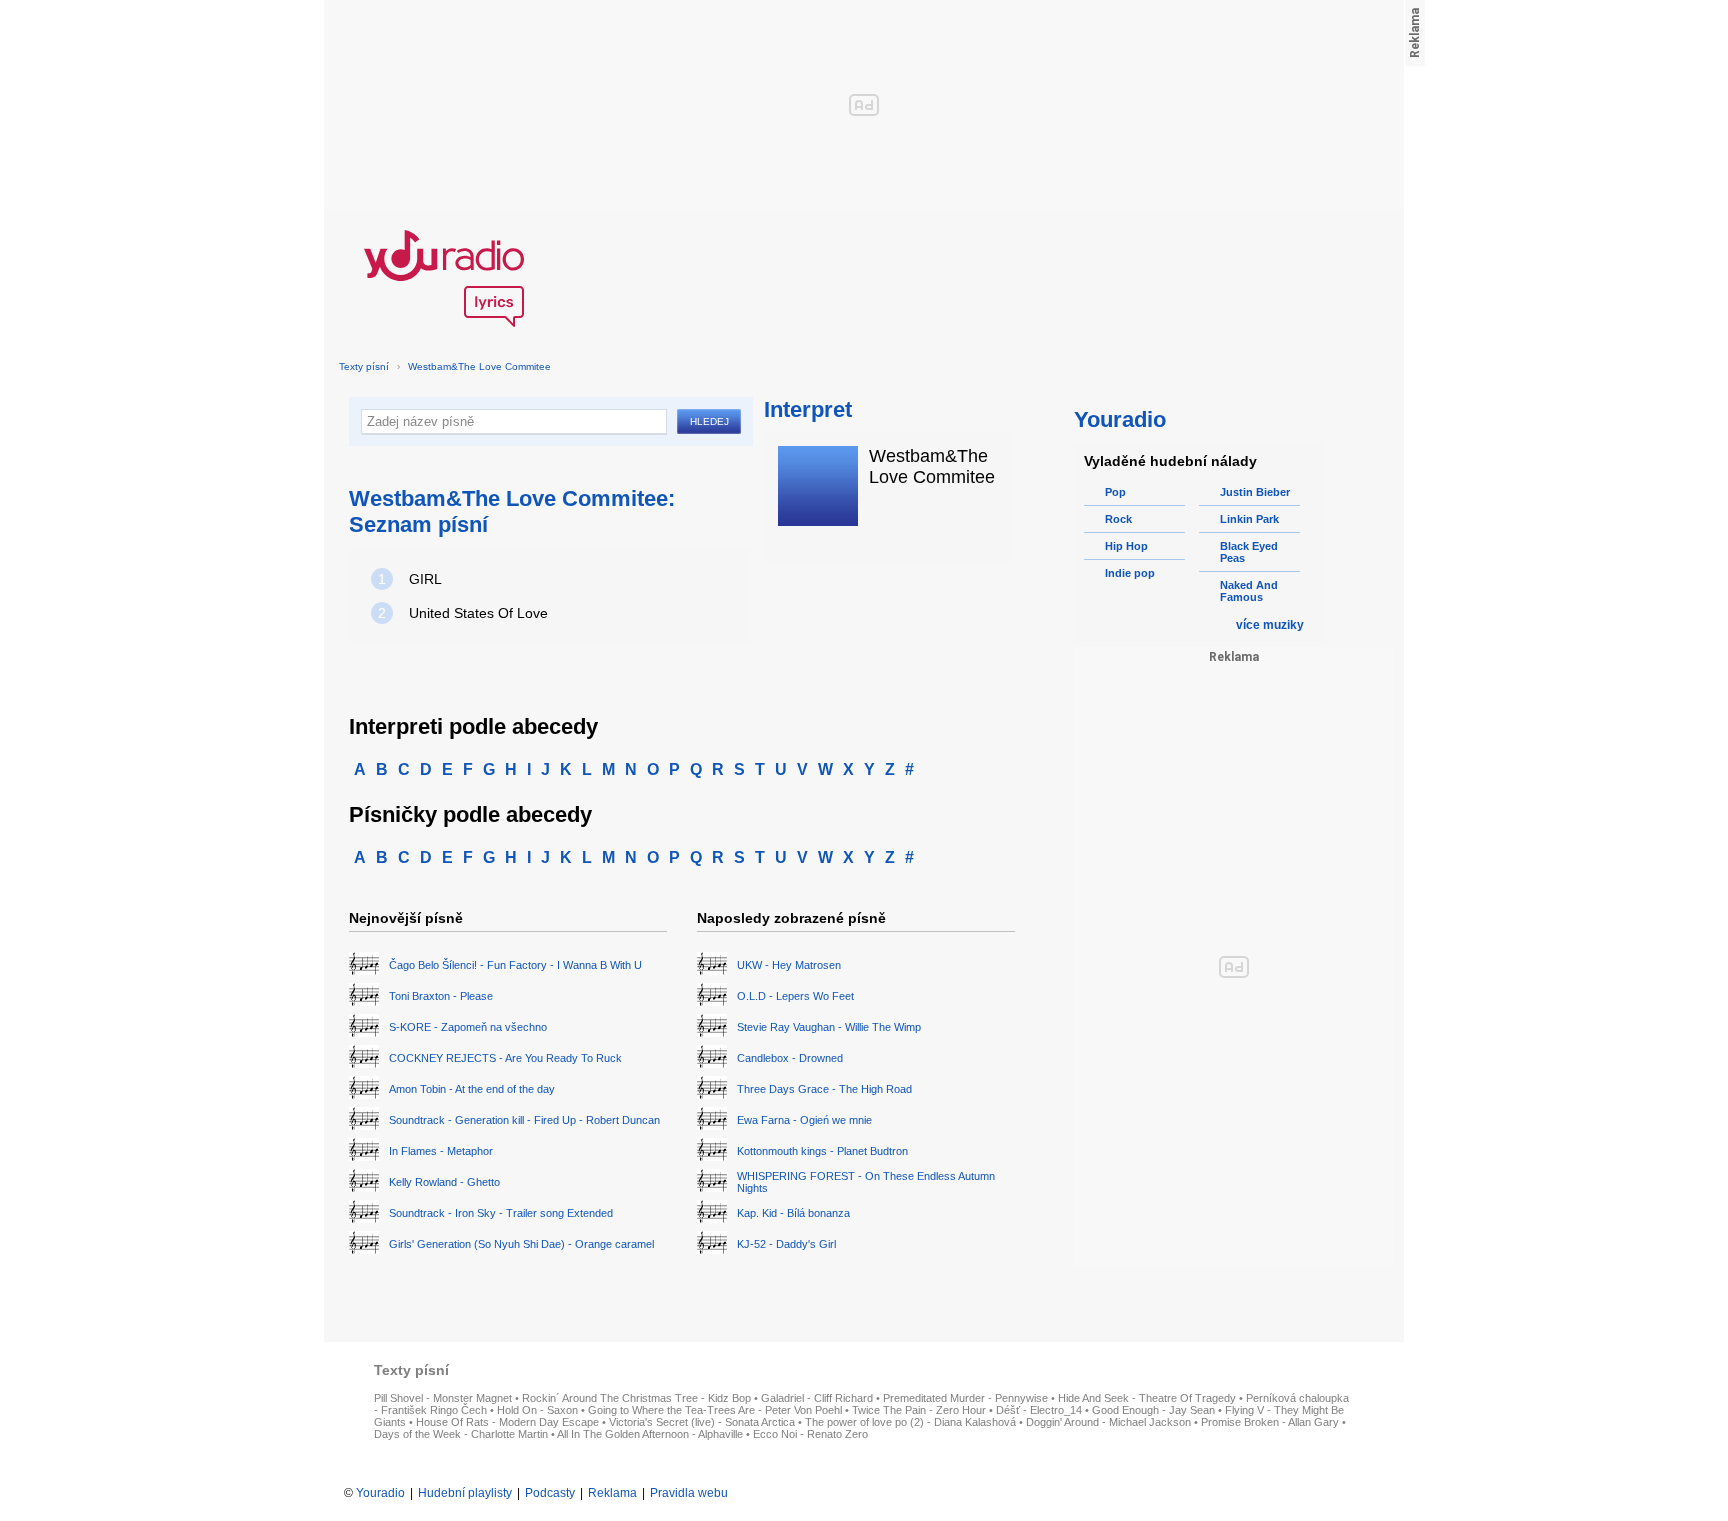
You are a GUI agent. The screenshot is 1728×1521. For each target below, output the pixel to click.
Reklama (612, 1493)
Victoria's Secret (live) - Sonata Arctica (702, 1422)
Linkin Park (1249, 519)
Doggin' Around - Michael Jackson (1108, 1422)
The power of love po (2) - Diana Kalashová (910, 1422)
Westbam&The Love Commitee (479, 366)
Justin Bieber (1255, 492)
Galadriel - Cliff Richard (817, 1398)
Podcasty (550, 1493)
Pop (1115, 492)
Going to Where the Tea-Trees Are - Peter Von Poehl (715, 1410)
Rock (1118, 519)
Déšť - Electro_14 (1039, 1410)
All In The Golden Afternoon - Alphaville (650, 1434)
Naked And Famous (1249, 591)
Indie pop (1130, 573)
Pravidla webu (689, 1493)
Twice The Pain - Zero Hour (919, 1410)
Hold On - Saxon (537, 1410)
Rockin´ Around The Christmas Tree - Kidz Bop (636, 1398)
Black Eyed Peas (1249, 552)
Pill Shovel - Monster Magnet (443, 1398)
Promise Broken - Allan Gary (1270, 1422)
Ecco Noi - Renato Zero (810, 1434)
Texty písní (364, 366)
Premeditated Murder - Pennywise (965, 1398)
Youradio (380, 1493)
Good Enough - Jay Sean (1153, 1410)
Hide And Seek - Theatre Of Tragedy (1147, 1398)
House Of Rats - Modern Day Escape (507, 1422)
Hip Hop (1126, 546)
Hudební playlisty (465, 1493)
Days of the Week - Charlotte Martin (461, 1434)
